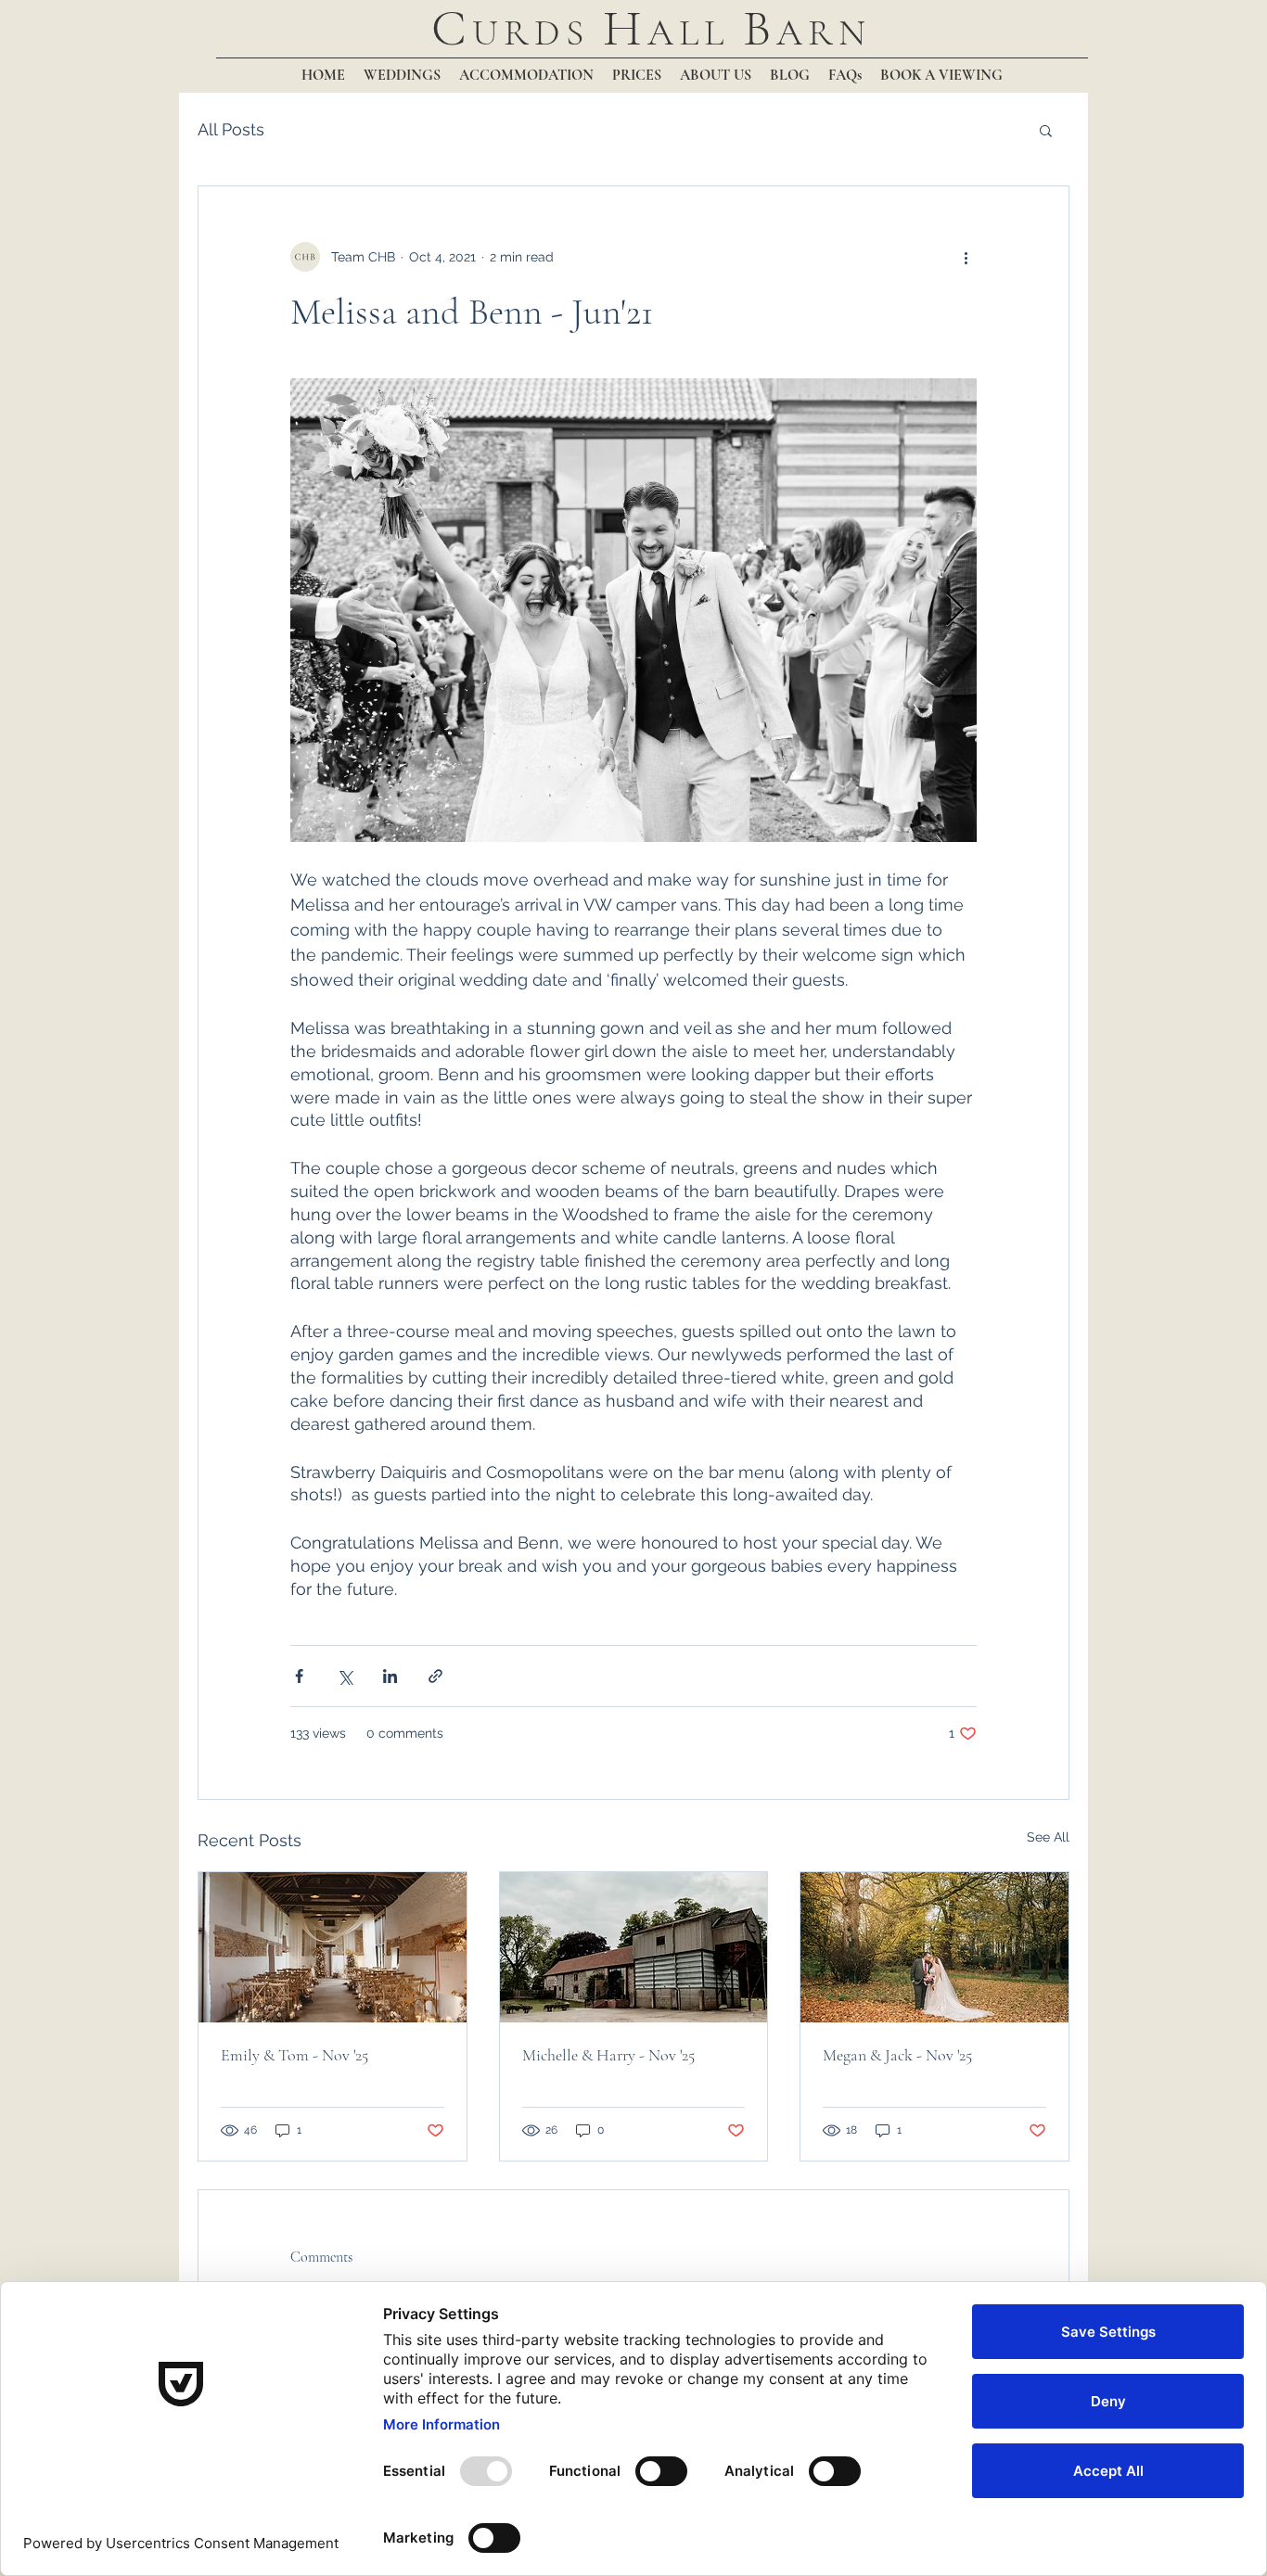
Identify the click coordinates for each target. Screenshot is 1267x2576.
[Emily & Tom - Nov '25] (333, 1947)
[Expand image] (633, 610)
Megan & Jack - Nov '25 (897, 2055)
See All (1048, 1837)
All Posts (231, 129)
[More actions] (966, 257)
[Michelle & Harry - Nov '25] (634, 1947)
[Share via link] (435, 1676)
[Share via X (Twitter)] (345, 1676)
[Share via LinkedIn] (390, 1676)
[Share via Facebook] (299, 1676)
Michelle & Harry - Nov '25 (608, 2055)
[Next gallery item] (955, 611)
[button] (1046, 130)
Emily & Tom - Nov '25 (294, 2055)
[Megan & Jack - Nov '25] (934, 1947)
